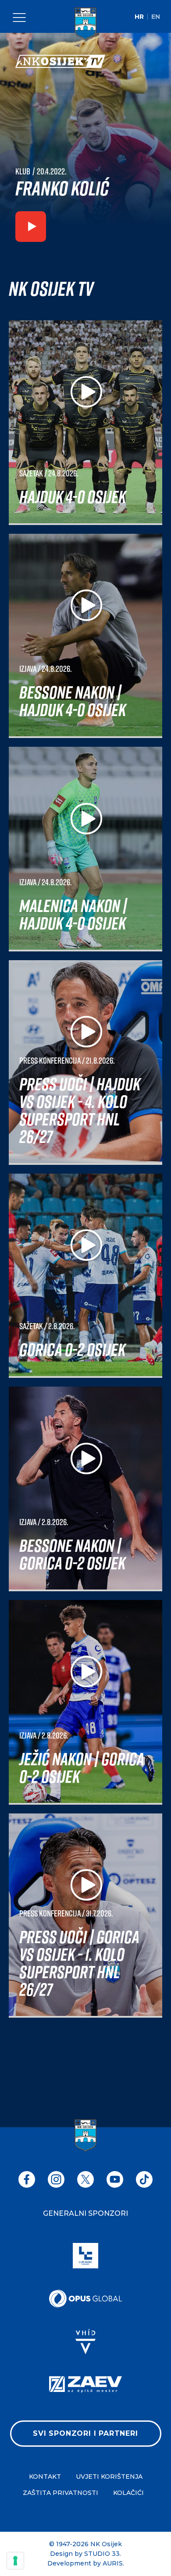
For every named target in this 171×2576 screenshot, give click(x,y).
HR (139, 17)
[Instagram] (56, 2179)
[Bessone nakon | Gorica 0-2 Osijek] (85, 1489)
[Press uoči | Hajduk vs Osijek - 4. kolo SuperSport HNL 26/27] (85, 1063)
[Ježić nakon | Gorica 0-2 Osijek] (85, 1702)
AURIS (113, 2563)
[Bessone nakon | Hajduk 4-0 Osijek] (85, 636)
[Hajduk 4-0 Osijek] (85, 423)
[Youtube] (115, 2179)
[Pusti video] (31, 228)
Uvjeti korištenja (109, 2477)
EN (156, 17)
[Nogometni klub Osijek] (85, 24)
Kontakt (45, 2477)
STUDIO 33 (102, 2554)
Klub (23, 171)
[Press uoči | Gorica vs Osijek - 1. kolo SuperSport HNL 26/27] (85, 1916)
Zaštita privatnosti (61, 2493)
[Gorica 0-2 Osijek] (85, 1276)
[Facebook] (27, 2179)
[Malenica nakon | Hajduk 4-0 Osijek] (85, 849)
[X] (85, 2179)
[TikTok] (144, 2179)
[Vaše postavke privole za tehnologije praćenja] (15, 2561)
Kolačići (128, 2493)
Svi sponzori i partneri (85, 2433)
